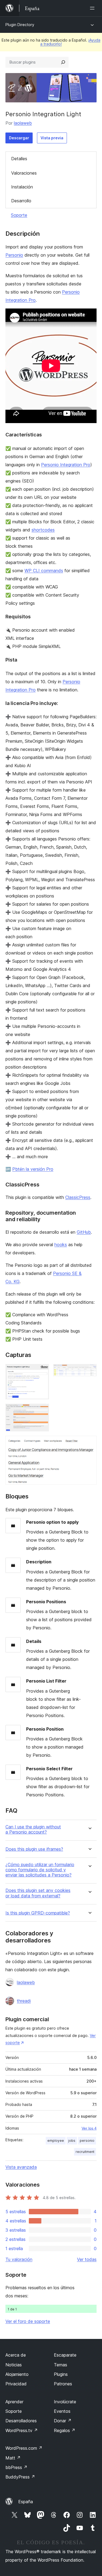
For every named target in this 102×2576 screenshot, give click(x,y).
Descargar (19, 138)
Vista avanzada (21, 2167)
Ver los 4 (89, 2128)
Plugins (61, 2374)
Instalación (22, 187)
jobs (72, 2141)
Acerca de (16, 2355)
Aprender (14, 2402)
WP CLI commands (44, 571)
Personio (14, 255)
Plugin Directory (20, 25)
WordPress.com (24, 2448)
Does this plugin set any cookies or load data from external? (38, 1893)
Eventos (62, 2411)
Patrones (63, 2384)
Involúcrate (65, 2402)
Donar (63, 2421)
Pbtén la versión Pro (33, 1169)
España (26, 2502)
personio (87, 2141)
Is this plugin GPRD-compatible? (38, 1913)
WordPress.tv (22, 2430)
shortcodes (43, 530)
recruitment (85, 2152)
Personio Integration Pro (66, 465)
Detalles (19, 159)
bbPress (16, 2467)
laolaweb (23, 123)
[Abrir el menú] (93, 8)
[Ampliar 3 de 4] (42, 1411)
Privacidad (16, 2384)
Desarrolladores (21, 2421)
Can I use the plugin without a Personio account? (33, 1829)
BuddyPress (20, 2477)
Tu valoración (19, 2259)
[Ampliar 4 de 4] (89, 1443)
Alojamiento (17, 2374)
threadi (24, 2001)
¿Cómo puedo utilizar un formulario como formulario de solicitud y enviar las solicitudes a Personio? (40, 1870)
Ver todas (87, 2259)
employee (56, 2141)
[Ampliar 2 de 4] (89, 1371)
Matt (13, 2458)
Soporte (19, 215)
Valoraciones (24, 173)
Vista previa (52, 138)
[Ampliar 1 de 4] (42, 1371)
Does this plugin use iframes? (34, 1849)
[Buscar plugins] (63, 62)
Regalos (65, 2430)
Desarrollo (21, 201)
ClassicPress (78, 1197)
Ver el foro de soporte (28, 2321)
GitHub (84, 1232)
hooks (61, 1245)
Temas (61, 2365)
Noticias (14, 2365)
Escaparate (65, 2355)
